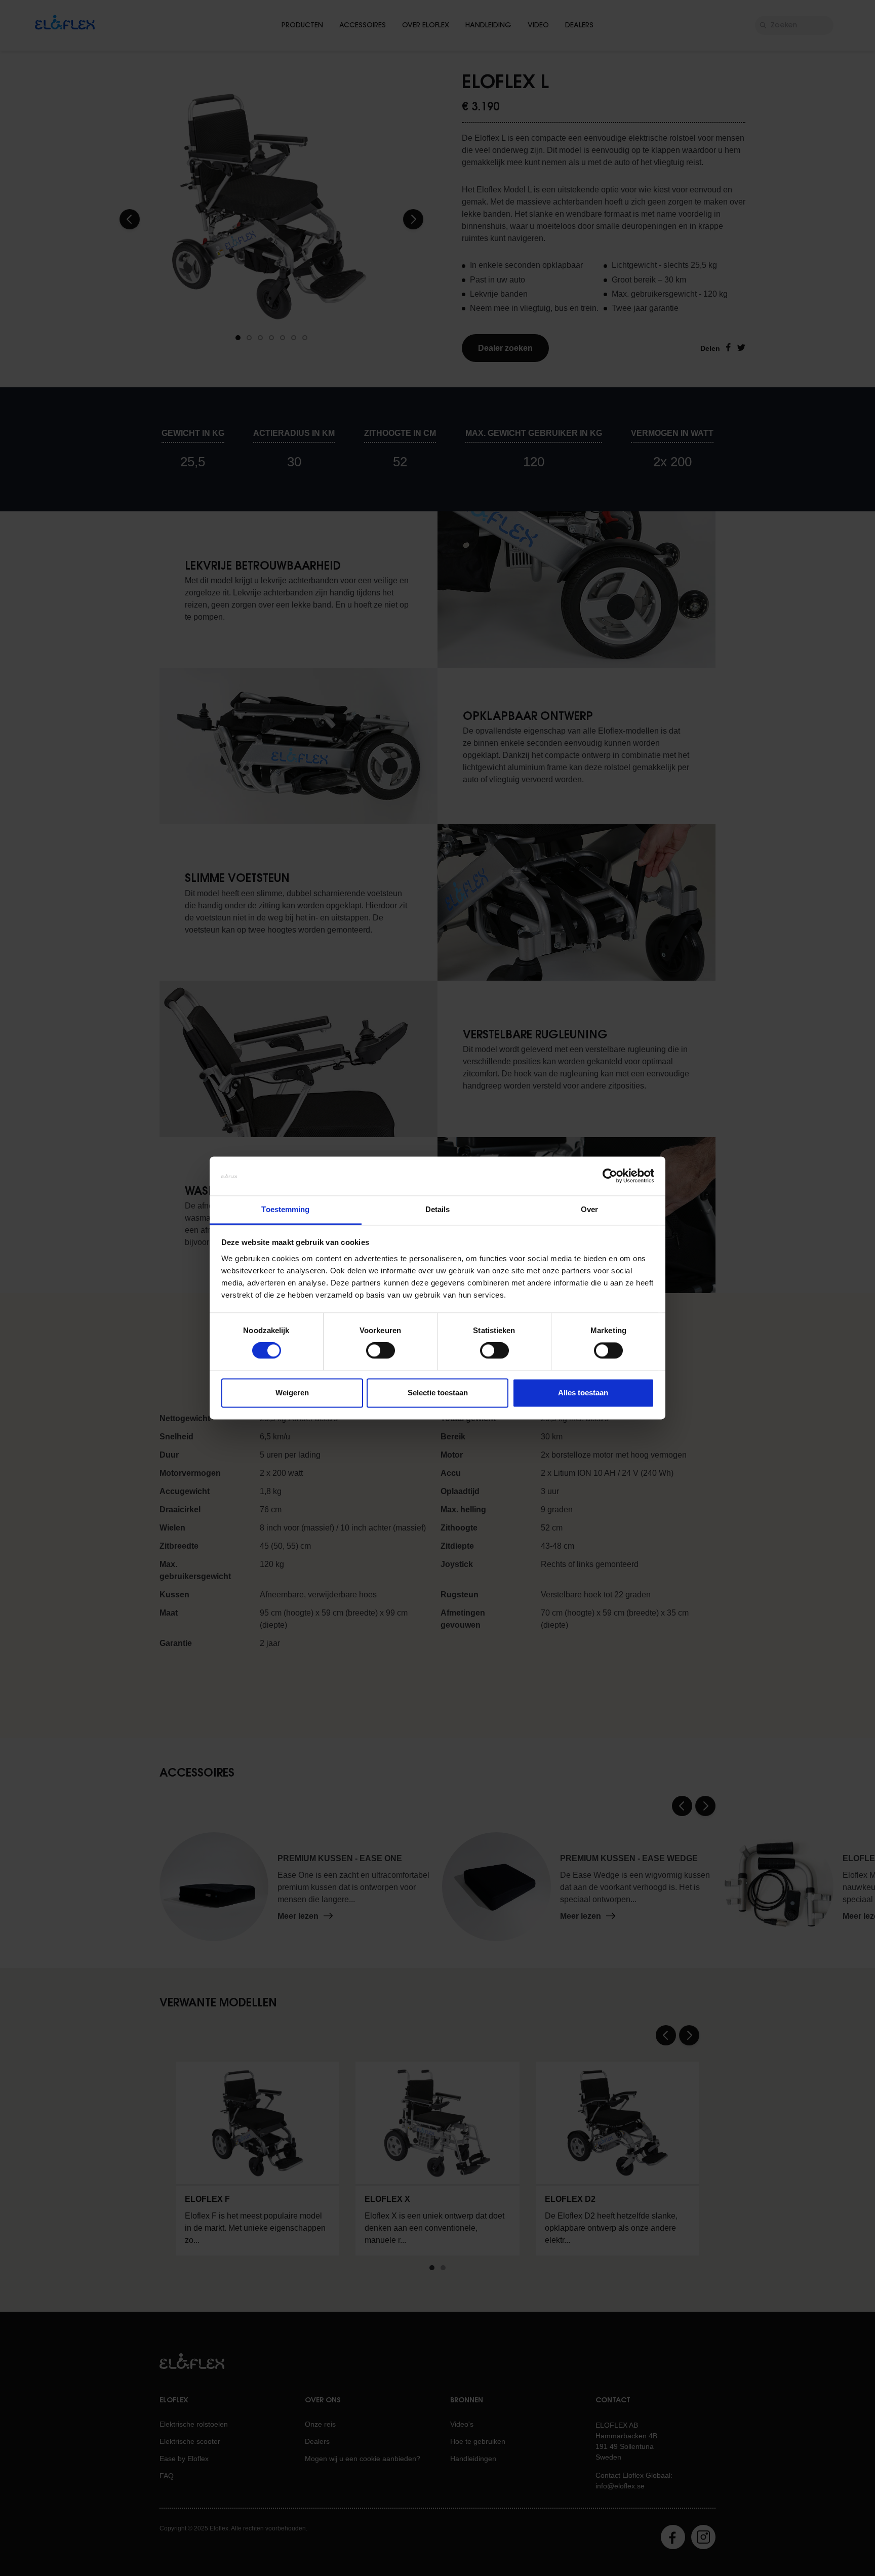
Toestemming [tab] (285, 1209)
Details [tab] (438, 1209)
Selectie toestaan (438, 1393)
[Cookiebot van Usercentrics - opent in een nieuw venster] (610, 1176)
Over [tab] (589, 1209)
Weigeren (292, 1393)
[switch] (381, 1351)
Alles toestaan (583, 1393)
